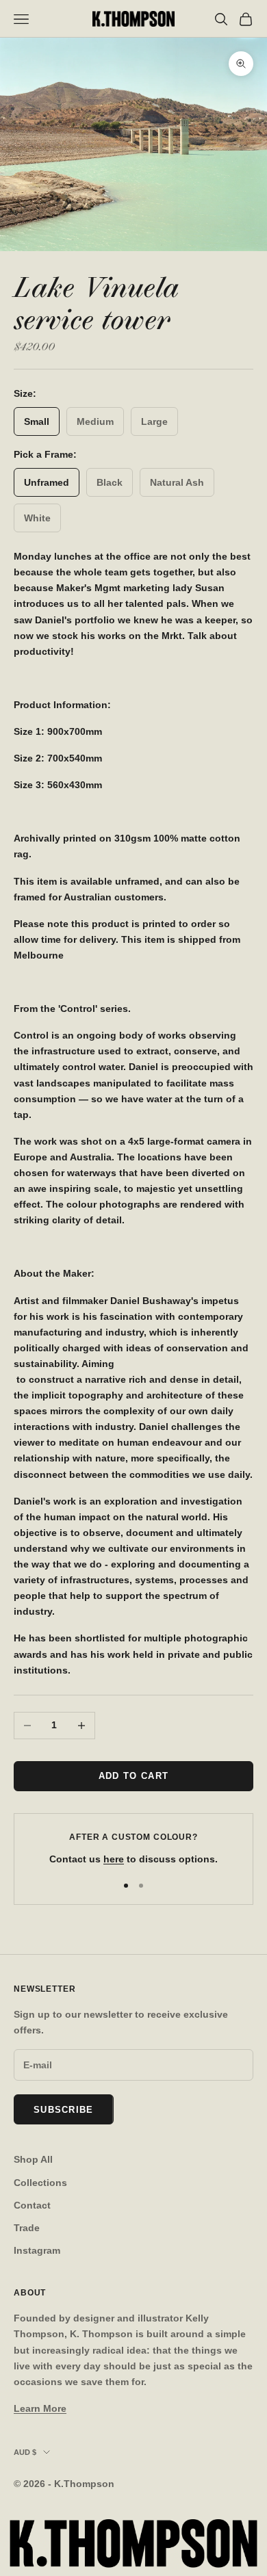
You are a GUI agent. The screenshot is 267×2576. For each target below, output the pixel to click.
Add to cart (133, 1776)
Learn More (40, 2408)
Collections (40, 2183)
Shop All (33, 2159)
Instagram (37, 2250)
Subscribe (64, 2110)
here (114, 1859)
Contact (32, 2205)
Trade (27, 2228)
